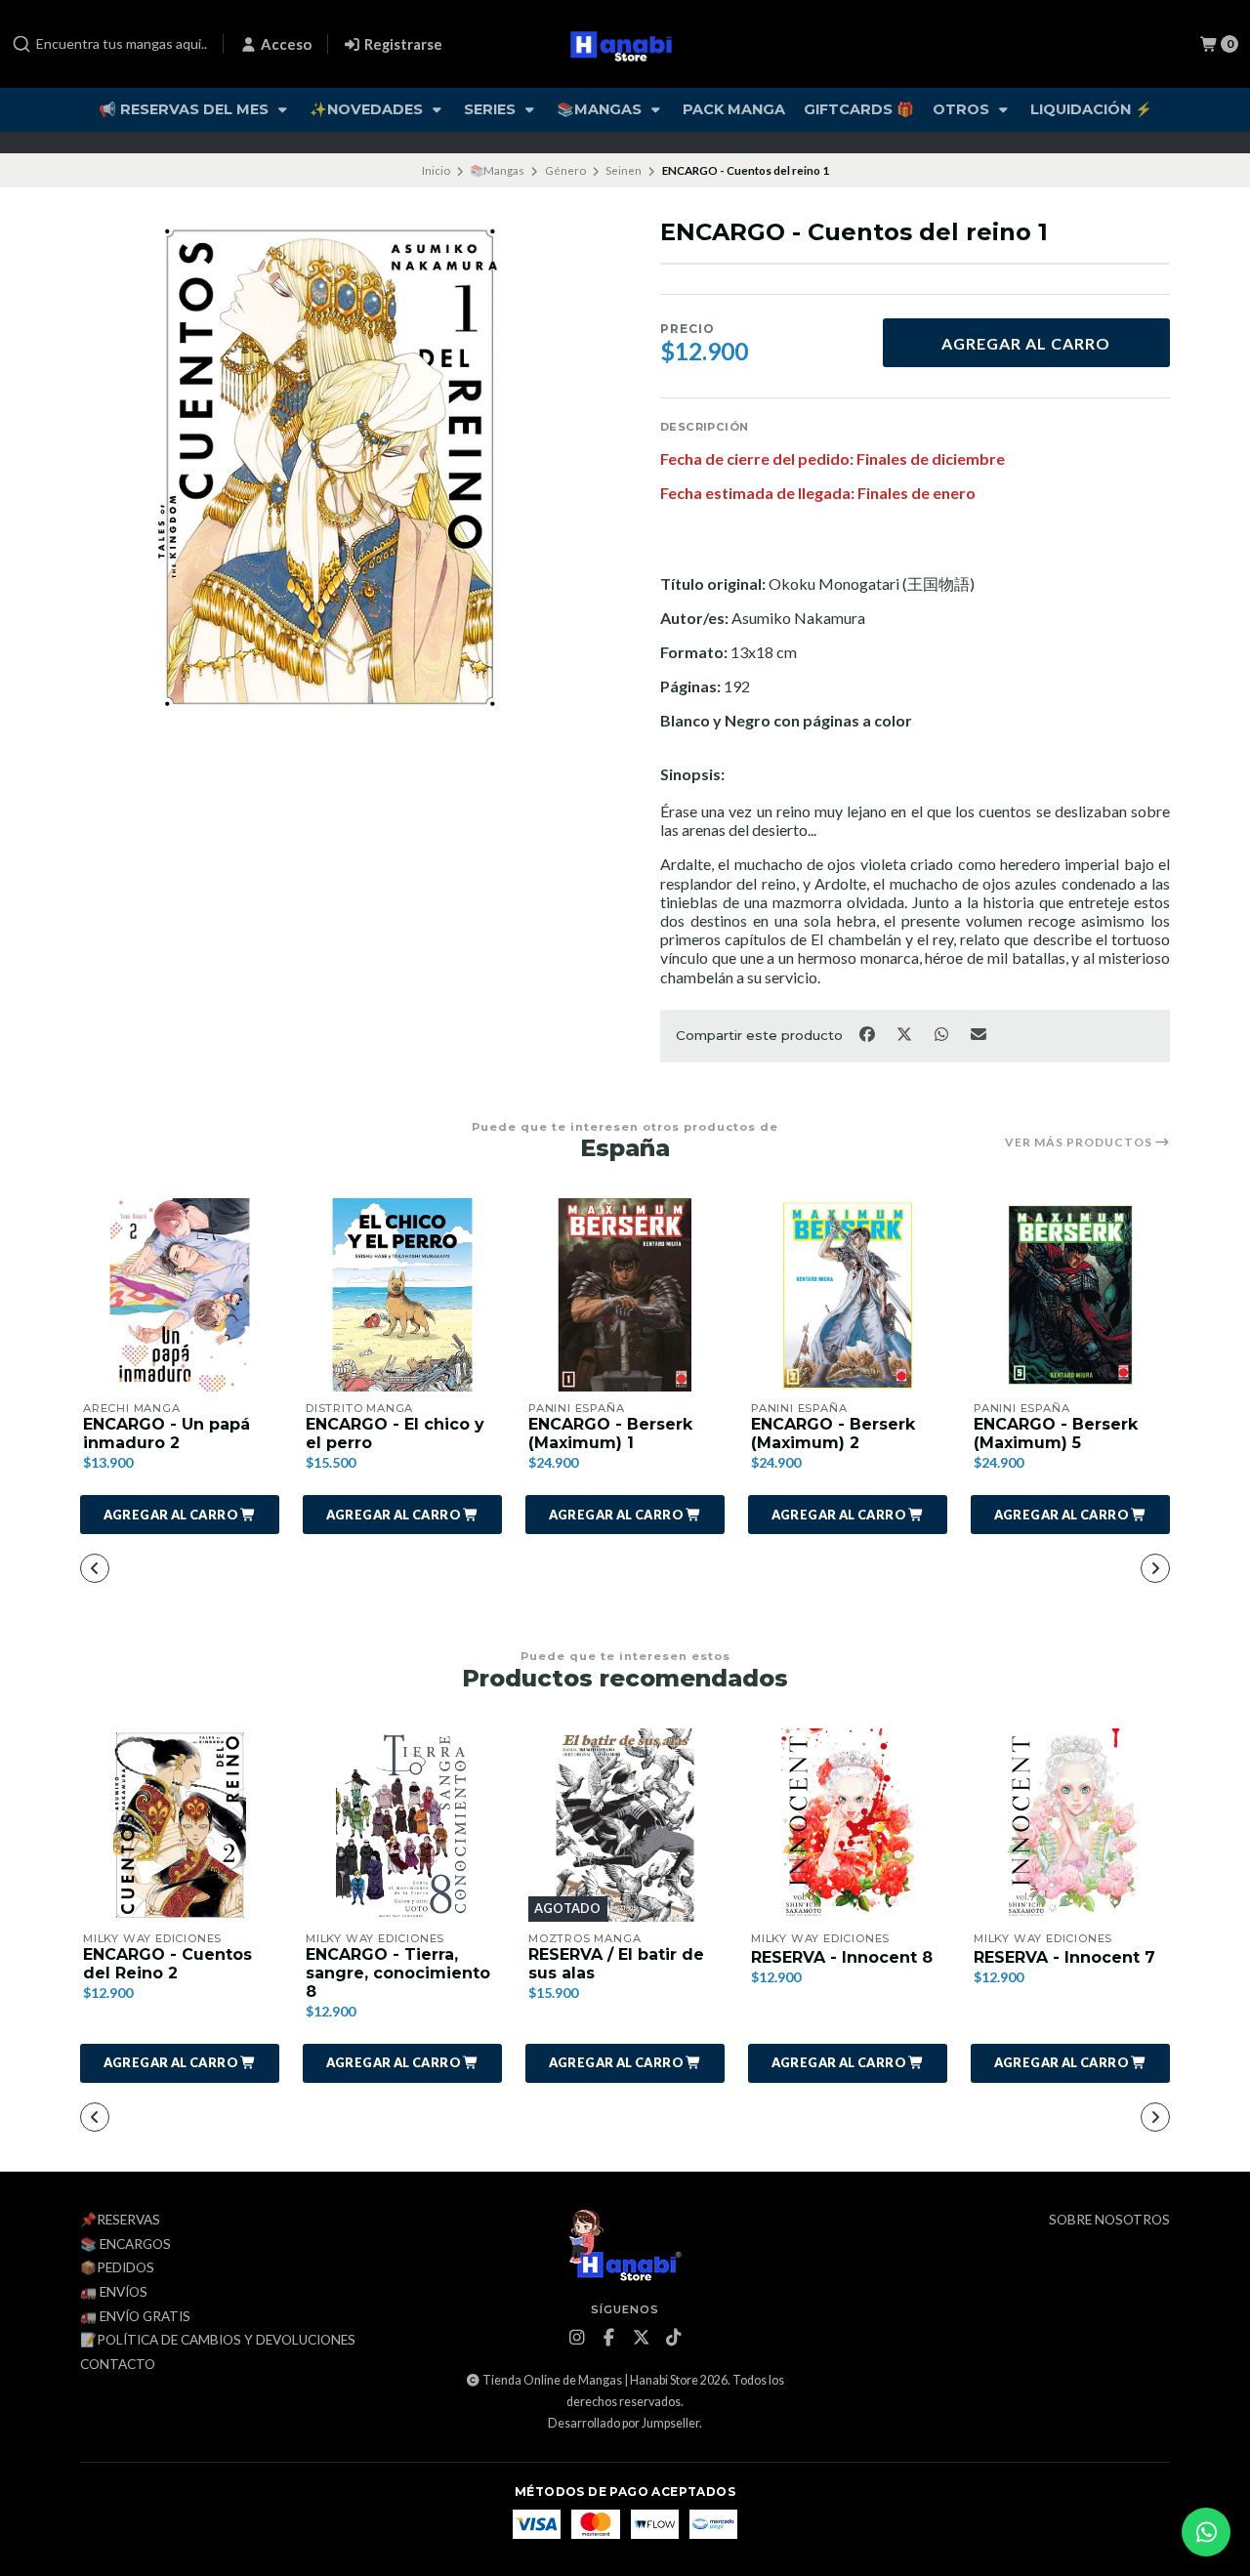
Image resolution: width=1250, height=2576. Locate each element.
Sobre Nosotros (1109, 2221)
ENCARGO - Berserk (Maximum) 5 (1056, 1433)
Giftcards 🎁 (859, 109)
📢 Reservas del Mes (186, 109)
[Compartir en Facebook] (868, 1034)
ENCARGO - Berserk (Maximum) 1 (610, 1433)
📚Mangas (601, 109)
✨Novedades (368, 109)
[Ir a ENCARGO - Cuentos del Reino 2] (180, 1825)
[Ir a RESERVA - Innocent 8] (848, 1825)
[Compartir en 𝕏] (905, 1034)
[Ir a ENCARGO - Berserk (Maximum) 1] (625, 1295)
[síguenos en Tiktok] (674, 2338)
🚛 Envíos (114, 2293)
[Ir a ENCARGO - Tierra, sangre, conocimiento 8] (402, 1825)
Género (565, 170)
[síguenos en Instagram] (577, 2338)
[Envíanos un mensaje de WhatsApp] (1206, 2532)
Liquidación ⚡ (1091, 109)
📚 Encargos (125, 2245)
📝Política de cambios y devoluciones (218, 2341)
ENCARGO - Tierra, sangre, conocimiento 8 (398, 1973)
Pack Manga (734, 109)
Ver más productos (1080, 1143)
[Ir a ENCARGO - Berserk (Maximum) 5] (1070, 1295)
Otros (963, 109)
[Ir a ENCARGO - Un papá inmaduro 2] (180, 1295)
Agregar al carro (1026, 343)
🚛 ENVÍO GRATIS (135, 2317)
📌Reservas (120, 2221)
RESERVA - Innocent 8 (842, 1957)
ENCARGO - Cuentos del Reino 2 (167, 1964)
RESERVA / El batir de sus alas (616, 1964)
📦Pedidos (117, 2268)
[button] (180, 1515)
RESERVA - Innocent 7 (1064, 1957)
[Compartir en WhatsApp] (942, 1034)
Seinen (624, 170)
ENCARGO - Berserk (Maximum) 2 (833, 1433)
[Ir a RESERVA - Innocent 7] (1070, 1825)
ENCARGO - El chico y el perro (395, 1433)
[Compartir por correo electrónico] (979, 1034)
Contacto (118, 2365)
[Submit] (21, 44)
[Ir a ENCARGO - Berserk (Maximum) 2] (848, 1295)
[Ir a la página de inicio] (625, 44)
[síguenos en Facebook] (609, 2338)
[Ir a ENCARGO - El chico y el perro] (402, 1295)
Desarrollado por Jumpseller (624, 2423)
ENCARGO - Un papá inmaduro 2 (167, 1433)
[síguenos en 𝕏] (642, 2338)
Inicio (436, 170)
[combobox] (109, 44)
